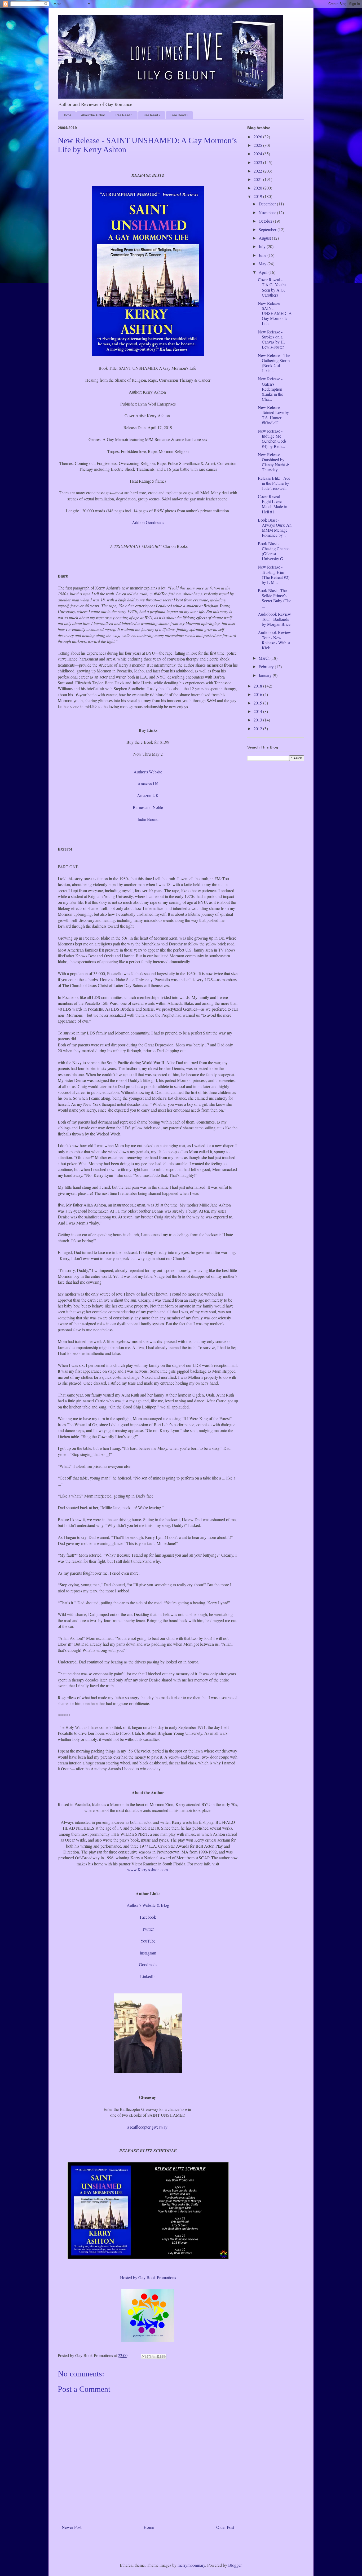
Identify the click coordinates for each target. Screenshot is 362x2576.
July (263, 246)
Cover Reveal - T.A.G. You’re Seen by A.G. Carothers (272, 287)
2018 (258, 686)
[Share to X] (154, 2357)
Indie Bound (148, 819)
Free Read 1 (124, 115)
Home (67, 115)
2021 (258, 179)
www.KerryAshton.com (147, 1870)
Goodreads (148, 1964)
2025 (258, 145)
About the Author (93, 115)
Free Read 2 (152, 115)
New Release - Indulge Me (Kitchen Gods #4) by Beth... (272, 439)
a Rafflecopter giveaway (147, 2127)
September (268, 229)
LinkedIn (148, 1976)
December (268, 204)
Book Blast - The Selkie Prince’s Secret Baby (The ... (275, 598)
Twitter (148, 1929)
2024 (258, 154)
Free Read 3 (179, 115)
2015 (258, 703)
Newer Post (72, 2527)
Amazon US (148, 784)
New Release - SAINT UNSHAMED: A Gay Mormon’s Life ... (275, 313)
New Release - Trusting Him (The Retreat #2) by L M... (274, 574)
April (264, 272)
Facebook (148, 1917)
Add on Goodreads (148, 522)
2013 (258, 720)
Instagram (148, 1953)
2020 (258, 188)
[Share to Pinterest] (164, 2357)
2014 (258, 711)
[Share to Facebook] (159, 2357)
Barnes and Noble (148, 807)
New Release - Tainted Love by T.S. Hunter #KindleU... (273, 415)
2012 (258, 728)
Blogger (235, 2565)
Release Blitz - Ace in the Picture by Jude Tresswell (274, 483)
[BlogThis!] (149, 2357)
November (268, 212)
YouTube (148, 1941)
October (266, 221)
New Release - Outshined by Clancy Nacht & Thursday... (273, 462)
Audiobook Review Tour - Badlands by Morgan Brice (274, 619)
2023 (258, 162)
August (265, 238)
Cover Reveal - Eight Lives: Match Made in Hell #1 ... (273, 504)
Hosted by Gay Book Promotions (148, 2277)
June (263, 255)
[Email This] (144, 2357)
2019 (258, 196)
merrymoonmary (191, 2565)
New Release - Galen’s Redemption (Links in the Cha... (270, 389)
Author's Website (148, 772)
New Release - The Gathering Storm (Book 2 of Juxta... (274, 363)
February (267, 666)
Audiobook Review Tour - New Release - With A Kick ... (274, 640)
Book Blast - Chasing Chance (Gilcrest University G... (274, 551)
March (265, 658)
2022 (258, 171)
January (266, 675)
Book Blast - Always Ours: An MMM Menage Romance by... (275, 528)
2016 (258, 694)
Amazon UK (148, 795)
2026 (258, 137)
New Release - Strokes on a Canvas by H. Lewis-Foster (271, 339)
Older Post (225, 2527)
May (263, 264)
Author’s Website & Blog (148, 1905)
